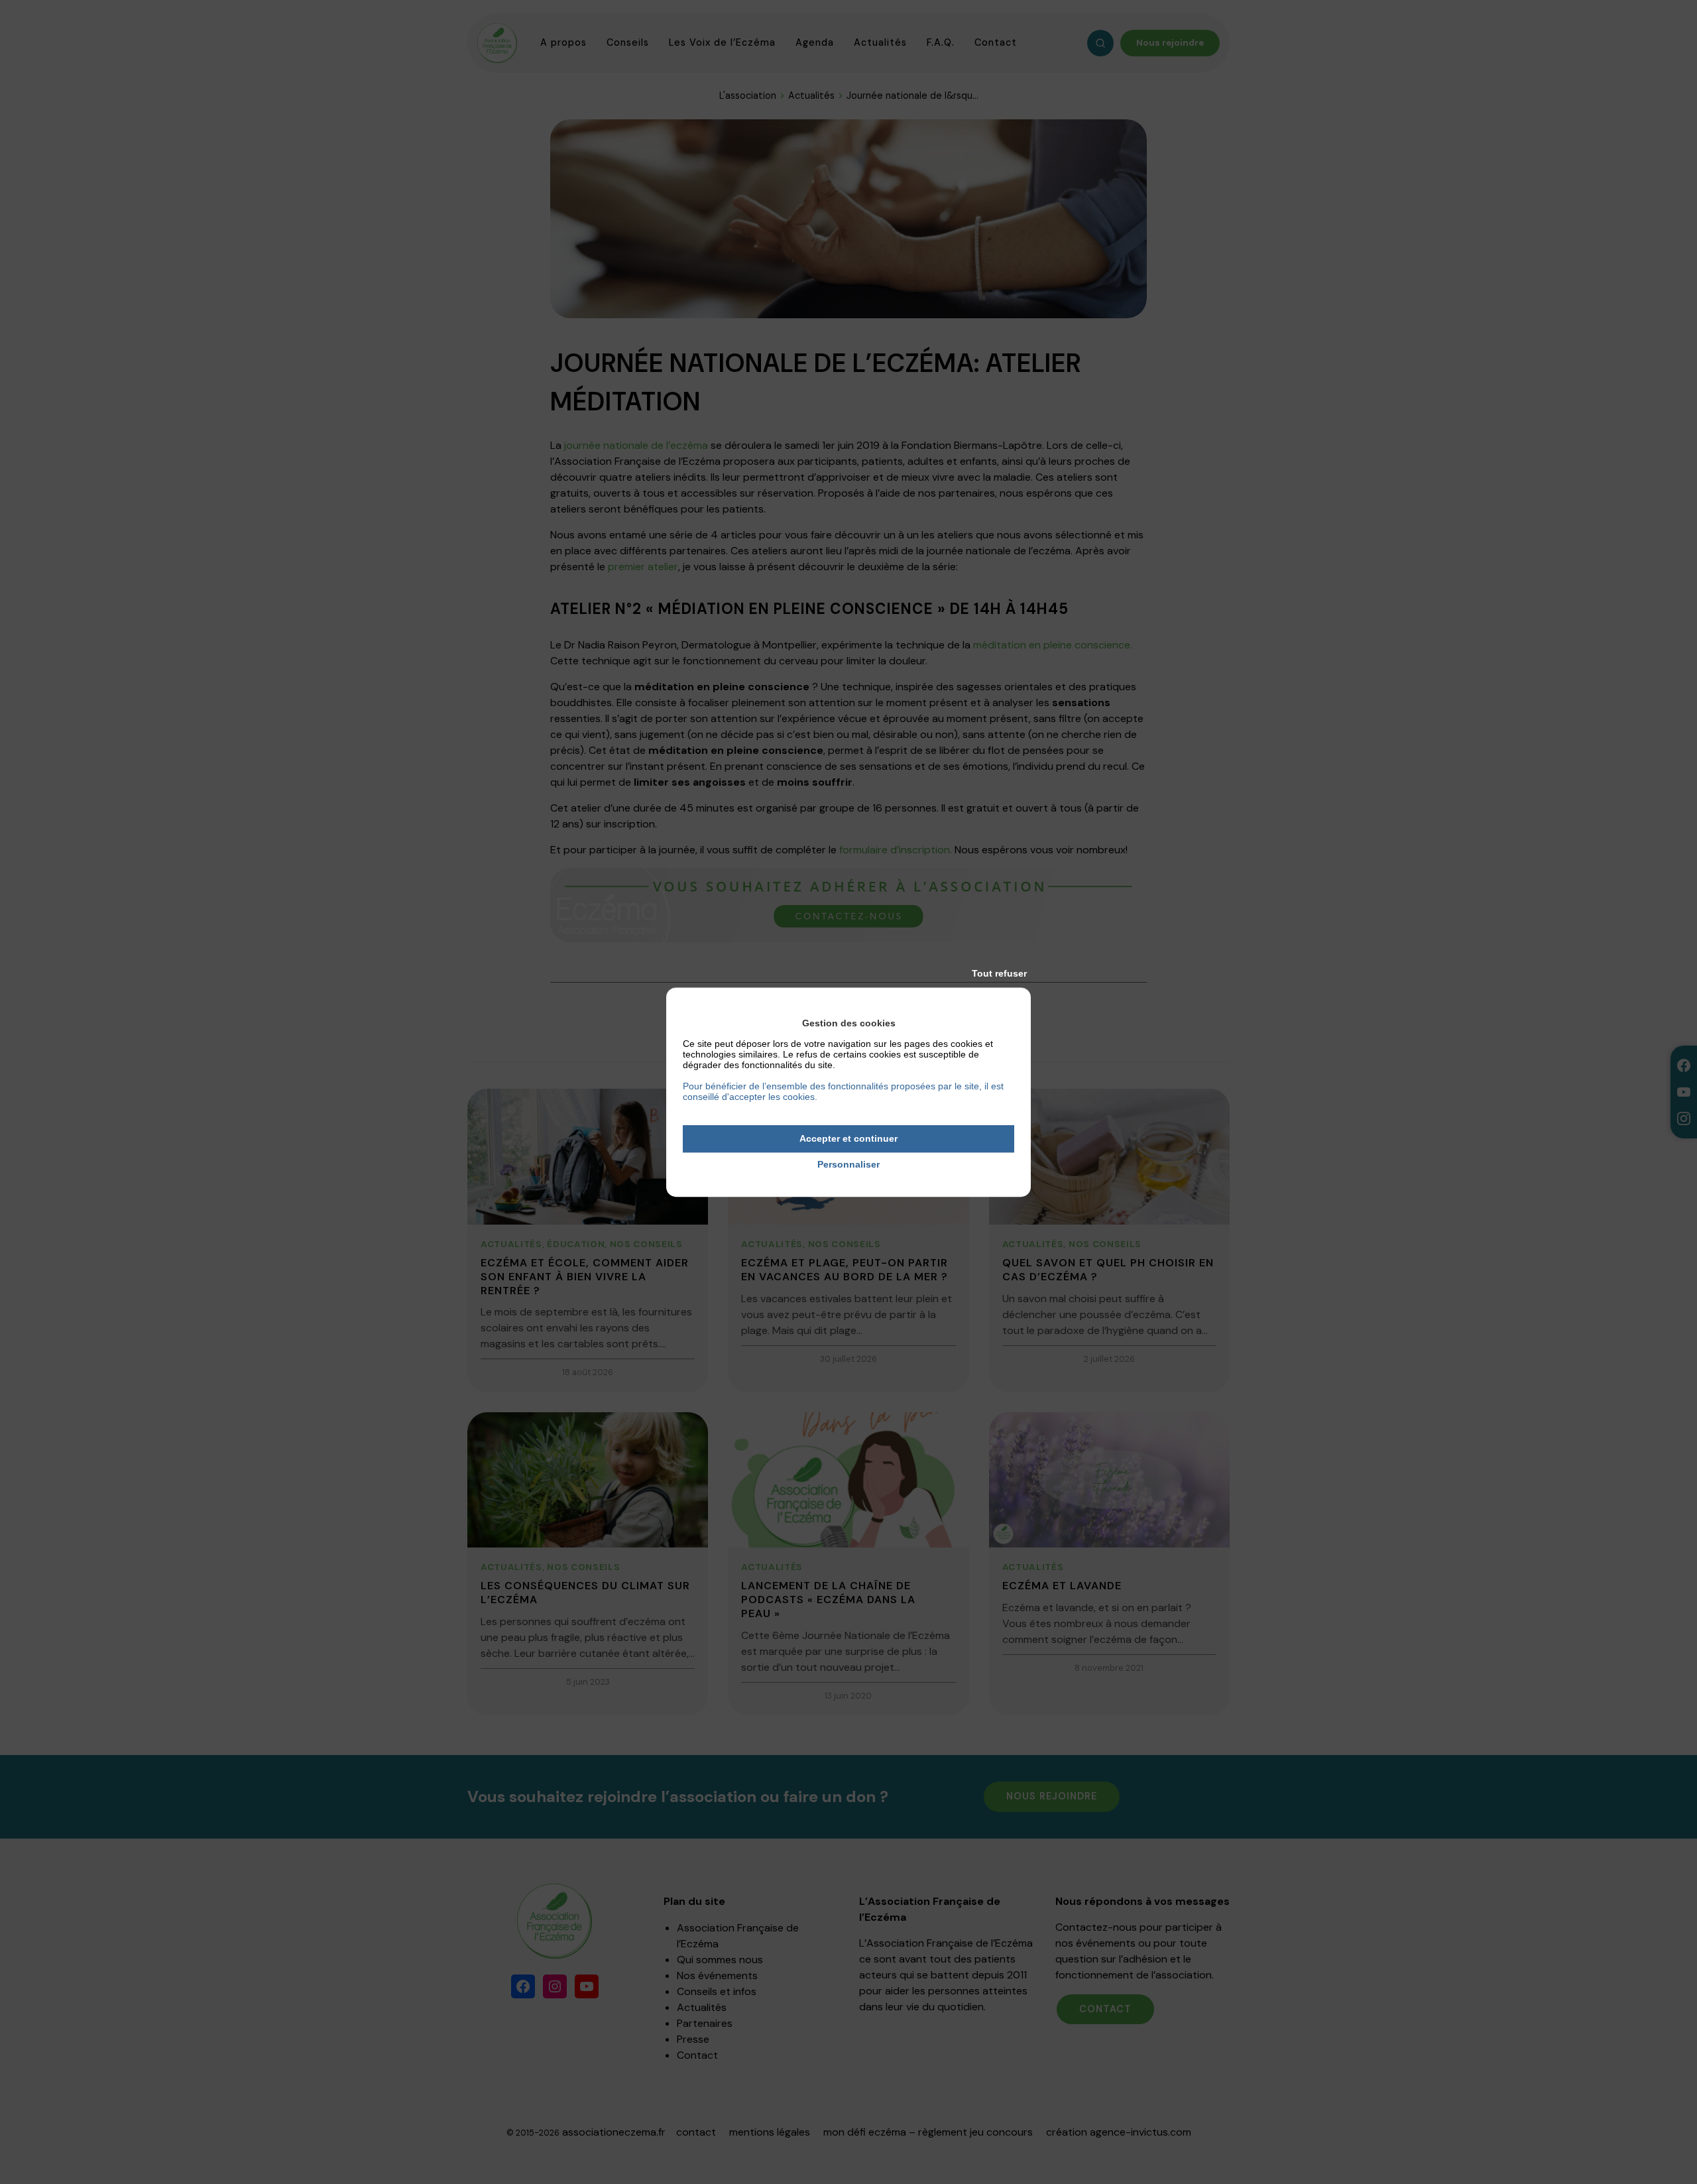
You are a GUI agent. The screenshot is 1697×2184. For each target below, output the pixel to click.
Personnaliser (848, 1164)
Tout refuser (999, 973)
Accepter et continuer (848, 1138)
